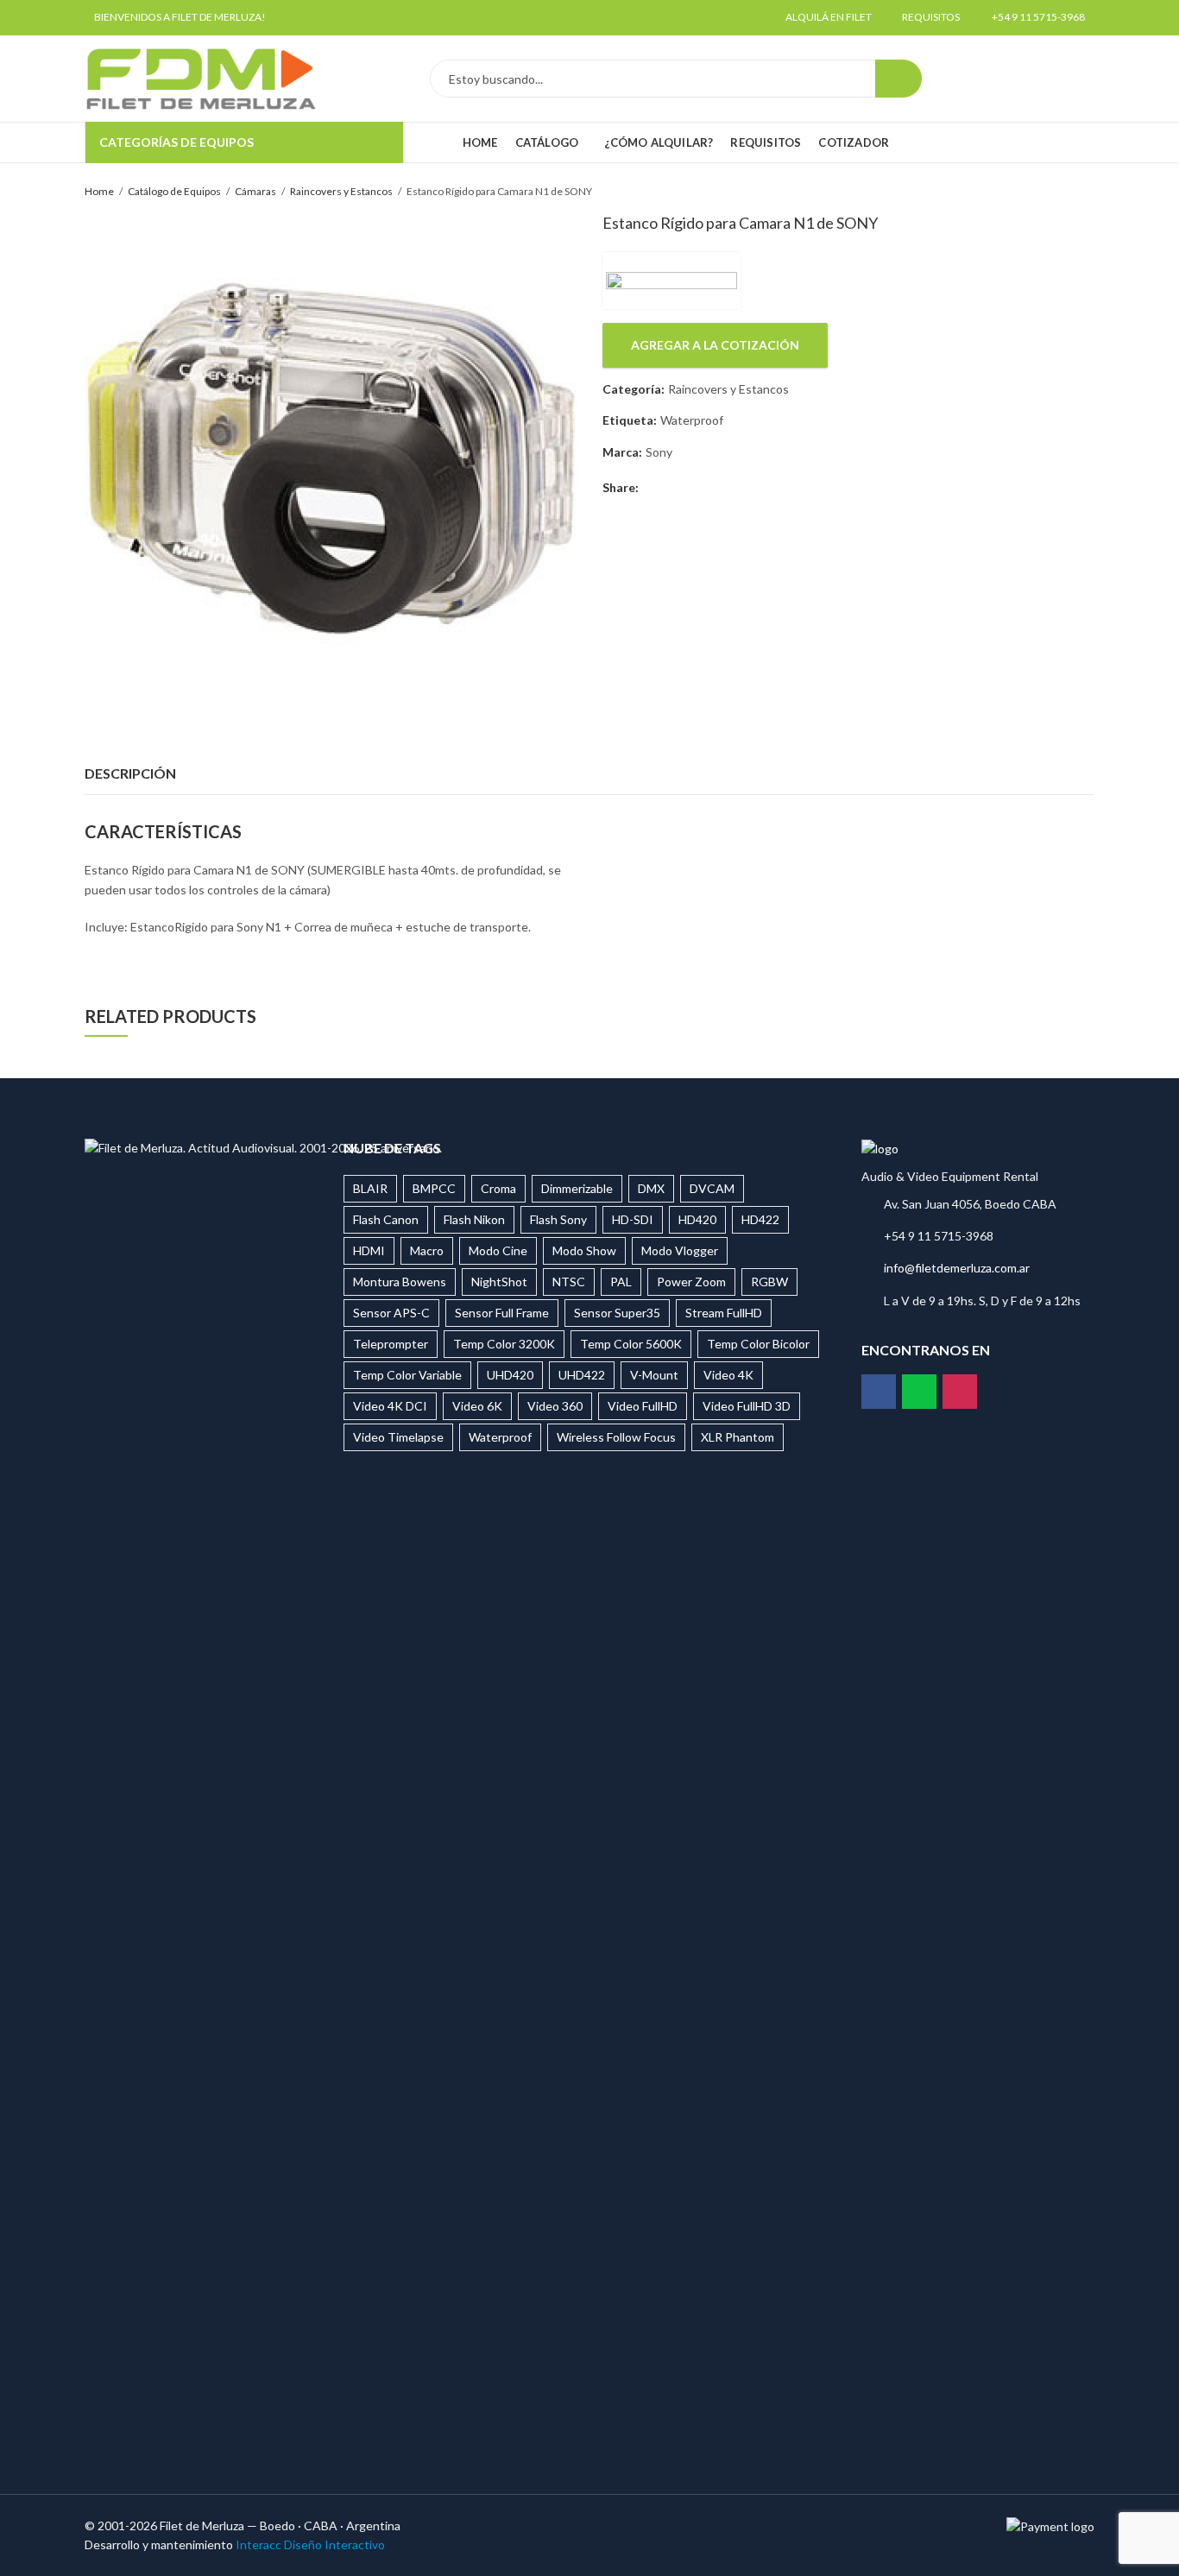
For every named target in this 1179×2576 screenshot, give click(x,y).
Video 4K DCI (390, 1406)
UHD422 (582, 1375)
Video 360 (555, 1406)
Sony (659, 452)
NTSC (569, 1282)
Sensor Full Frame (502, 1313)
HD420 (697, 1219)
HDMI (369, 1250)
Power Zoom (691, 1282)
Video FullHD (643, 1406)
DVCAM (712, 1188)
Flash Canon (386, 1219)
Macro (427, 1250)
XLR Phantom (738, 1437)
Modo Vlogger (680, 1250)
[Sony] (671, 281)
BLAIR (370, 1188)
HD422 (760, 1219)
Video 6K (477, 1406)
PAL (621, 1282)
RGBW (769, 1282)
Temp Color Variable (407, 1375)
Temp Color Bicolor (758, 1344)
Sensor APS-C (391, 1313)
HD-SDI (633, 1219)
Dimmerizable (577, 1188)
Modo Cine (498, 1250)
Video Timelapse (398, 1437)
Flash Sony (558, 1219)
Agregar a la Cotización (715, 345)
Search (898, 79)
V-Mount (654, 1375)
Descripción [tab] (130, 773)
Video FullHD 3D (747, 1406)
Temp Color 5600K (631, 1344)
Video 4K (728, 1375)
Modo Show (584, 1250)
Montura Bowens (400, 1282)
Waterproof (692, 420)
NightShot (499, 1282)
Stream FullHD (724, 1313)
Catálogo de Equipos (174, 191)
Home (99, 191)
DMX (651, 1188)
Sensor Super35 (617, 1313)
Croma (498, 1188)
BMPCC (434, 1188)
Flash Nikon (474, 1219)
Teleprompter (391, 1344)
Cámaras (255, 191)
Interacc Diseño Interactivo (310, 2544)
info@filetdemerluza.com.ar (957, 1268)
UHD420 (510, 1375)
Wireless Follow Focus (616, 1437)
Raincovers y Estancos (341, 191)
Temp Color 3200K (504, 1344)
